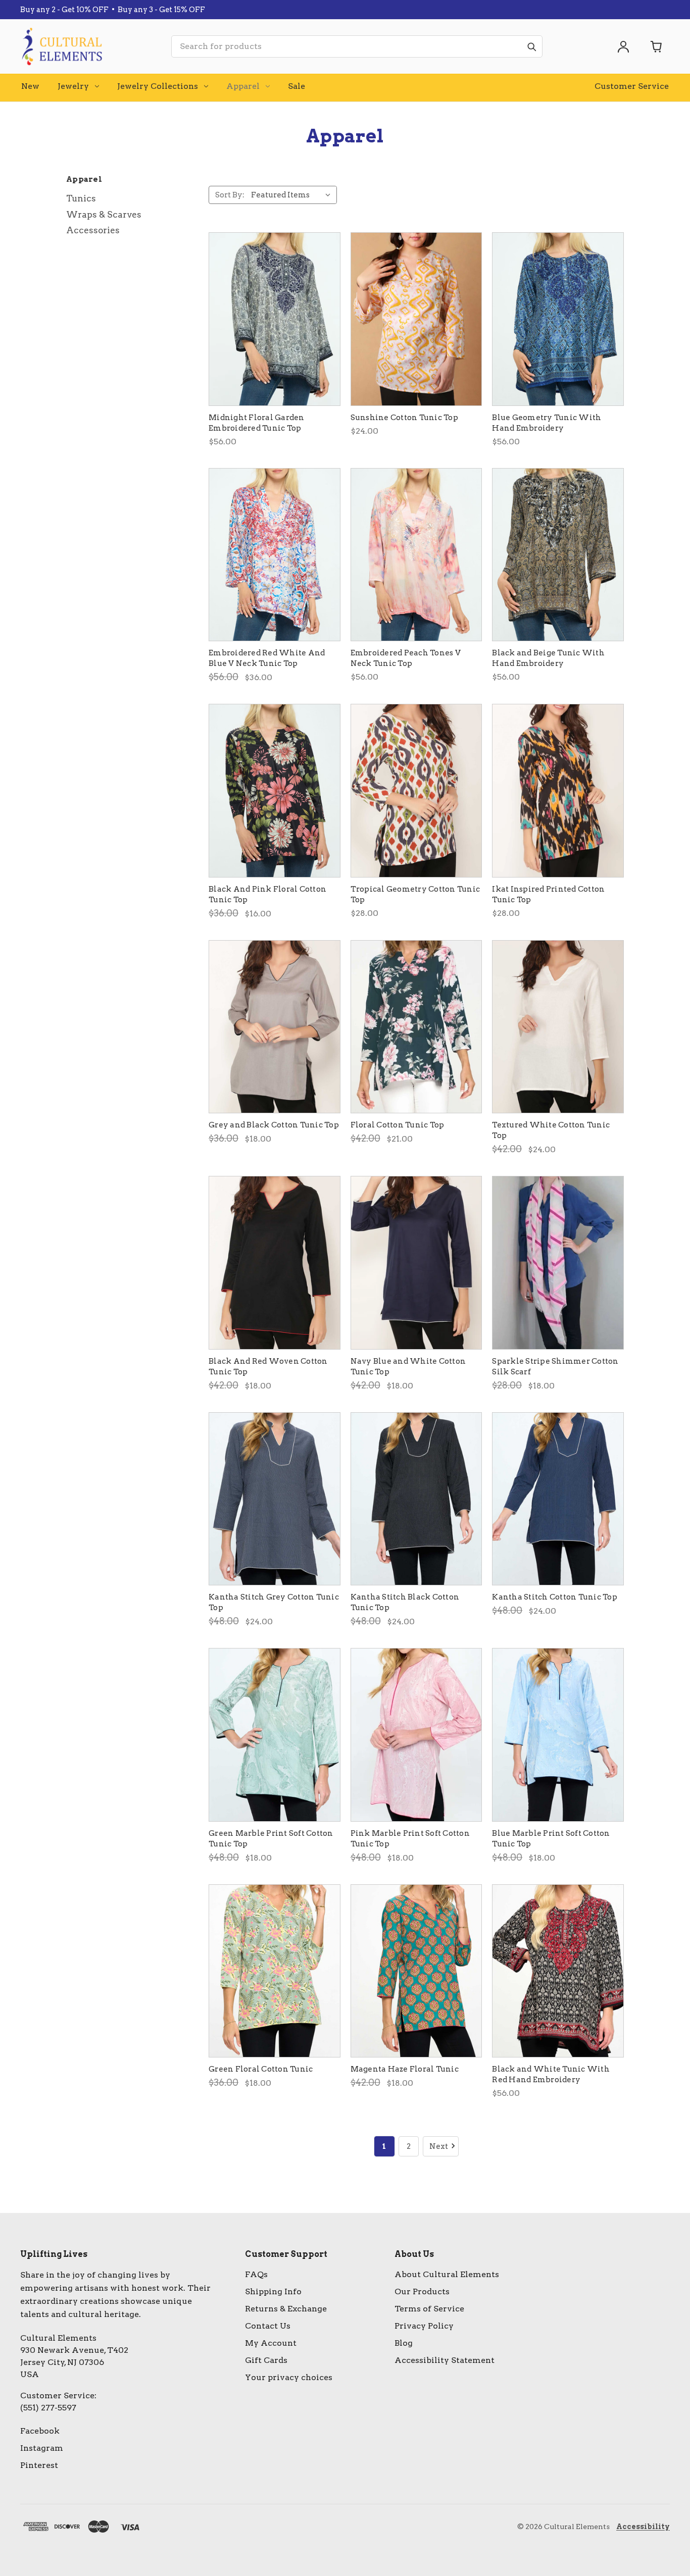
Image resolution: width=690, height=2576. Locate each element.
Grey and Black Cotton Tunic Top (274, 1125)
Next (439, 2146)
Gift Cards (266, 2360)
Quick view (275, 319)
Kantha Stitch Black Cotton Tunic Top (405, 1602)
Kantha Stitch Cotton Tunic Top (555, 1597)
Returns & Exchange (286, 2309)
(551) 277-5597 (48, 2408)
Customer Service (632, 86)
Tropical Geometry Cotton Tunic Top (415, 894)
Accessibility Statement (445, 2360)
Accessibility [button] (643, 2527)
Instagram (42, 2448)
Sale (297, 86)
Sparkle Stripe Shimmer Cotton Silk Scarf (555, 1367)
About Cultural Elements (447, 2274)
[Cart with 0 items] (657, 46)
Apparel (243, 86)
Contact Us (268, 2326)
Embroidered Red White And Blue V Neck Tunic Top (267, 658)
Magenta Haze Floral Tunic (405, 2069)
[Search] (531, 46)
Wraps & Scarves (104, 215)
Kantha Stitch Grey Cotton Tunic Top (274, 1602)
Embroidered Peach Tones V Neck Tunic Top (406, 658)
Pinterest (39, 2465)
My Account (271, 2343)
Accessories (93, 230)
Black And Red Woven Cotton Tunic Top (268, 1367)
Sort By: (230, 195)
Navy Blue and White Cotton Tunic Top (408, 1367)
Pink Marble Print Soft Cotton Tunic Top (410, 1839)
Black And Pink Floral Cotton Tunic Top (267, 894)
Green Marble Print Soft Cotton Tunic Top (271, 1839)
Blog (404, 2343)
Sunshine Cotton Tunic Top (404, 418)
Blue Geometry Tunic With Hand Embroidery (547, 423)
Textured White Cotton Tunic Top (551, 1130)
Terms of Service (429, 2309)
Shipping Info (273, 2291)
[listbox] (293, 195)
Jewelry (73, 86)
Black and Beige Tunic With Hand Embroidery (548, 658)
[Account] (623, 46)
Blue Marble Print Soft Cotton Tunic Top (551, 1839)
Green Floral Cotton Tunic (261, 2069)
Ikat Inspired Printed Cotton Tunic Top (548, 894)
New (30, 86)
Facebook (40, 2431)
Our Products (422, 2291)
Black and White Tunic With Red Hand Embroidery (551, 2074)
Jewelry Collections (158, 86)
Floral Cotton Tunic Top (398, 1125)
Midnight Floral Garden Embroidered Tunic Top (257, 423)
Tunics (81, 198)
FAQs (256, 2274)
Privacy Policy (424, 2326)
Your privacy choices (289, 2377)
